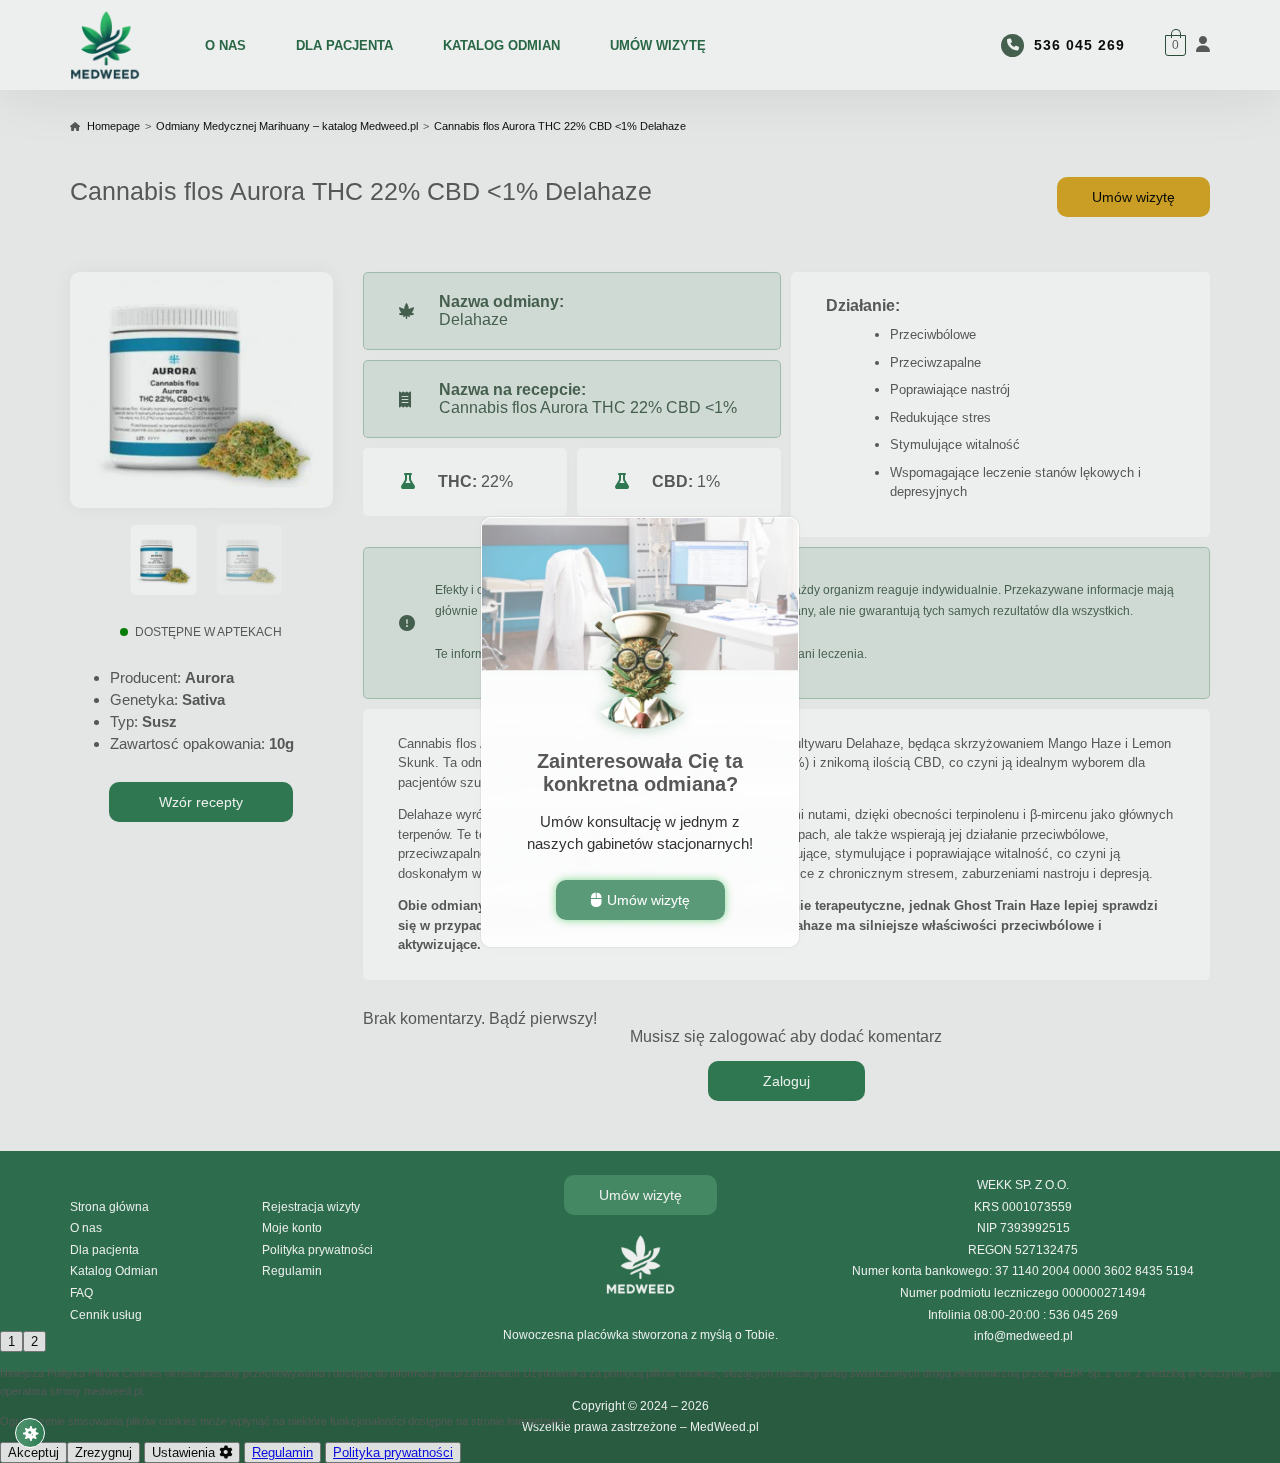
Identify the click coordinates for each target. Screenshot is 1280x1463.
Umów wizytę (648, 899)
